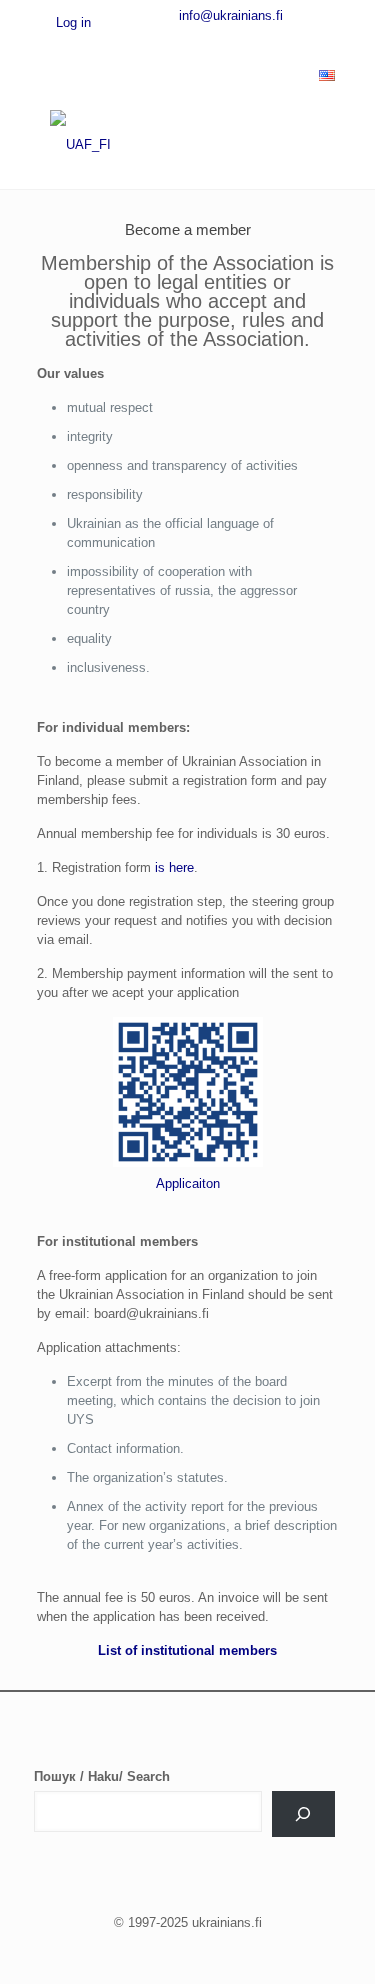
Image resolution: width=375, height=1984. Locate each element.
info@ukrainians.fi (231, 15)
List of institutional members (187, 1650)
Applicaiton (188, 1183)
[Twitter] (172, 41)
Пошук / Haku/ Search (102, 1776)
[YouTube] (205, 41)
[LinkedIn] (238, 41)
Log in (71, 22)
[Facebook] (139, 41)
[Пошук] (303, 1814)
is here (174, 867)
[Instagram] (271, 41)
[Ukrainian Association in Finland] (187, 144)
